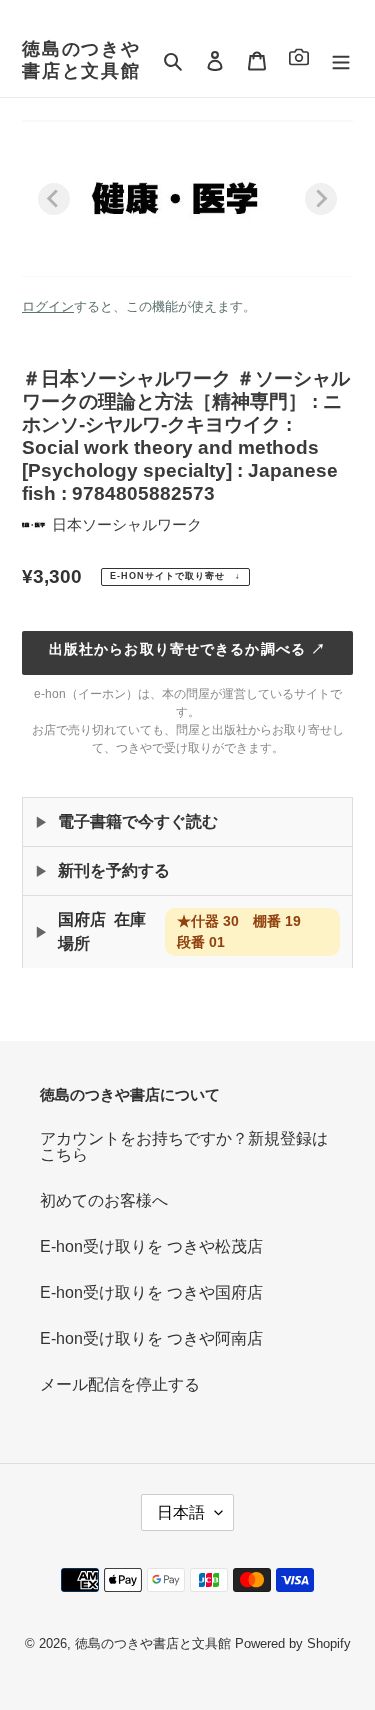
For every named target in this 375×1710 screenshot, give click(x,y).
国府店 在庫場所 (186, 931)
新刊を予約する (114, 870)
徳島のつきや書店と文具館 (81, 60)
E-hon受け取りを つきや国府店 (151, 1292)
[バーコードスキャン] (299, 60)
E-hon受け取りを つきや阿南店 (151, 1338)
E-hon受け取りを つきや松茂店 (151, 1246)
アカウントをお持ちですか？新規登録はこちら (184, 1146)
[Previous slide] (54, 199)
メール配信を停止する (120, 1384)
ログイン (48, 306)
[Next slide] (321, 199)
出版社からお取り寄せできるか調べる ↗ (187, 649)
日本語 (181, 1512)
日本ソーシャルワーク (127, 524)
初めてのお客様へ (104, 1200)
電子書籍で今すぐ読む (138, 821)
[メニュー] (341, 61)
